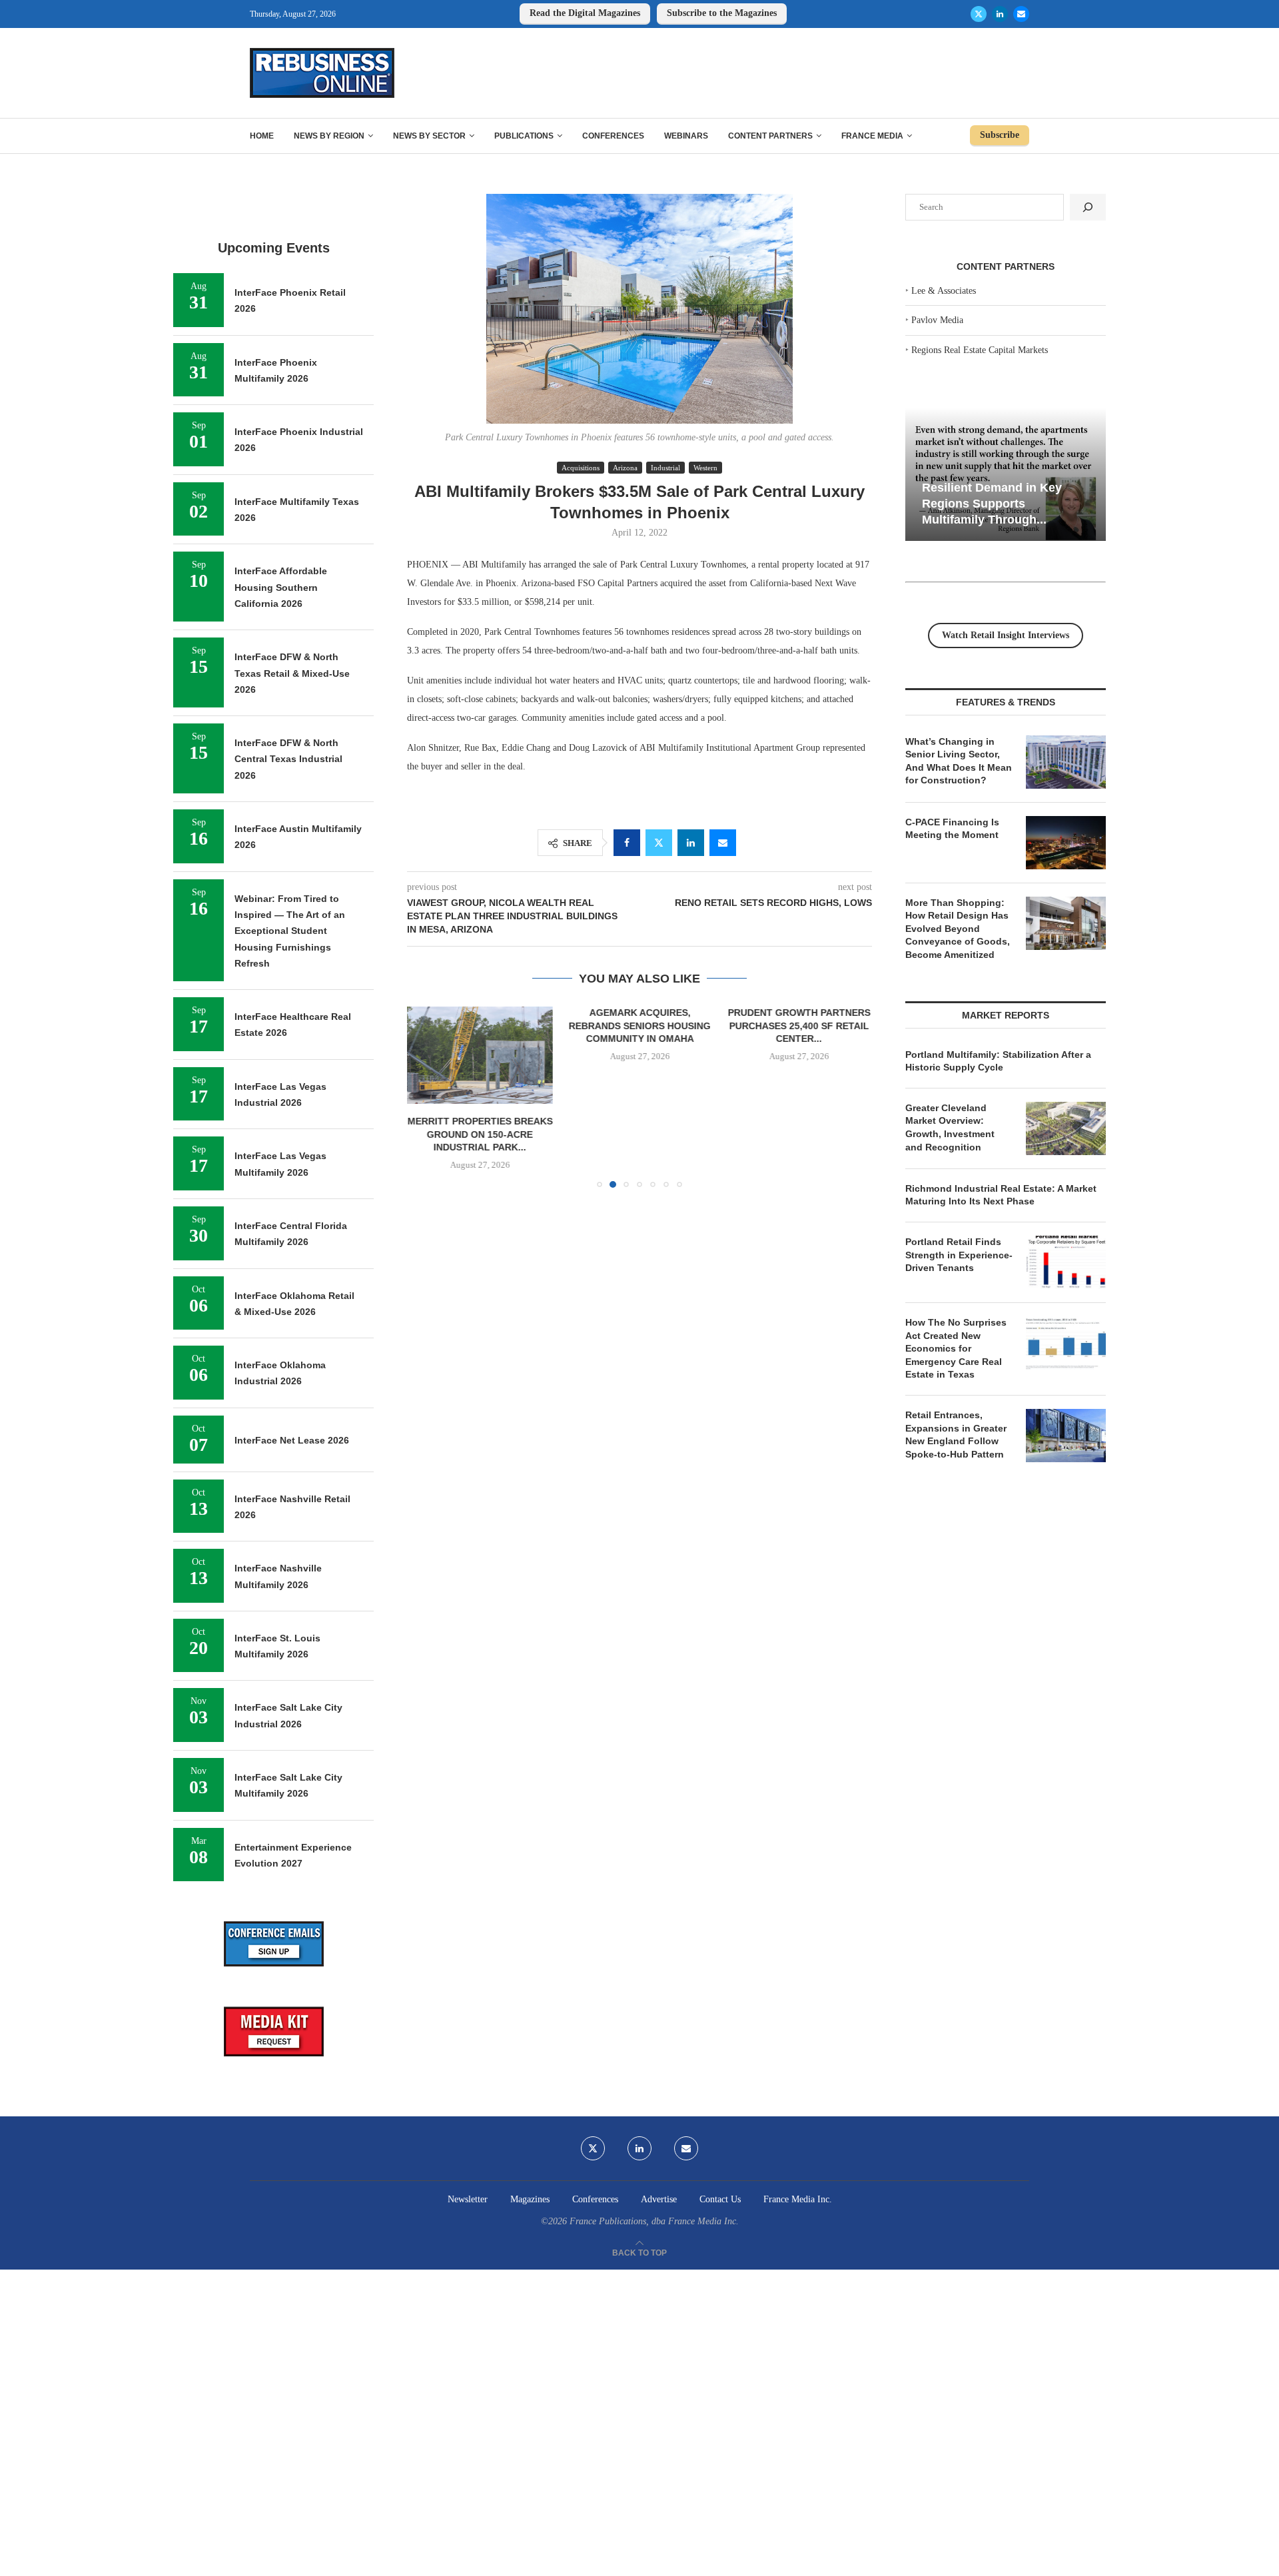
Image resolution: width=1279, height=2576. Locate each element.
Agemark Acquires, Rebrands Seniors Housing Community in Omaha (639, 1026)
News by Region (329, 136)
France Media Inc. (798, 2199)
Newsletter (468, 2199)
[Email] (1021, 14)
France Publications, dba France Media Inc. (654, 2221)
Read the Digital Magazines (585, 13)
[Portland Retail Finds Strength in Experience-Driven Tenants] (1066, 1262)
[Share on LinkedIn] (691, 843)
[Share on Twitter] (659, 843)
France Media (872, 136)
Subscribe (1000, 135)
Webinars (686, 136)
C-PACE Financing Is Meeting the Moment (952, 829)
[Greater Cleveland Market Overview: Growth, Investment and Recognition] (1066, 1128)
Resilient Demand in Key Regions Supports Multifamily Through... (992, 503)
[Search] (1088, 207)
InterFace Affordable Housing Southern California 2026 (281, 587)
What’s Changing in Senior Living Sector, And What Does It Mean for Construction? (959, 761)
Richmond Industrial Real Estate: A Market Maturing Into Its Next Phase (1001, 1195)
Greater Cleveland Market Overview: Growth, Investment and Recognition (950, 1127)
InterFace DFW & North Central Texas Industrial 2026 (288, 759)
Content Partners (770, 136)
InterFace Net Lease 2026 (292, 1440)
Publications (524, 136)
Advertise (659, 2199)
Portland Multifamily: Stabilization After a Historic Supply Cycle (998, 1061)
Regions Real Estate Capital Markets (980, 350)
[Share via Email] (723, 843)
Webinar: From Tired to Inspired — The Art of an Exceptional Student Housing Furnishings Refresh (290, 931)
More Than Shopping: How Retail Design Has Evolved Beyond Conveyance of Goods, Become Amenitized (958, 929)
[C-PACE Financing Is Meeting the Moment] (1066, 843)
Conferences (613, 136)
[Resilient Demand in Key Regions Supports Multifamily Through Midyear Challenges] (1006, 475)
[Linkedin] (1000, 14)
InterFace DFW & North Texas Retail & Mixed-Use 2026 (292, 673)
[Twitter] (979, 14)
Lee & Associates (944, 291)
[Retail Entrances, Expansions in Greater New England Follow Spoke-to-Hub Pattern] (1066, 1436)
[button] (425, 1096)
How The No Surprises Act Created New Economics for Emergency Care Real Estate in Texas (956, 1348)
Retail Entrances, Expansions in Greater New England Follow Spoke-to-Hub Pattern (956, 1435)
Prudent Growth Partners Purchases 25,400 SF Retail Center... (799, 1026)
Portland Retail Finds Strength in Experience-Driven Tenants (959, 1255)
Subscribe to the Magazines (722, 13)
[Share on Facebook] (627, 843)
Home (262, 136)
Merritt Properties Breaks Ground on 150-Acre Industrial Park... (480, 1135)
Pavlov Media (937, 320)
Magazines (530, 2199)
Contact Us (720, 2199)
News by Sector (429, 136)
